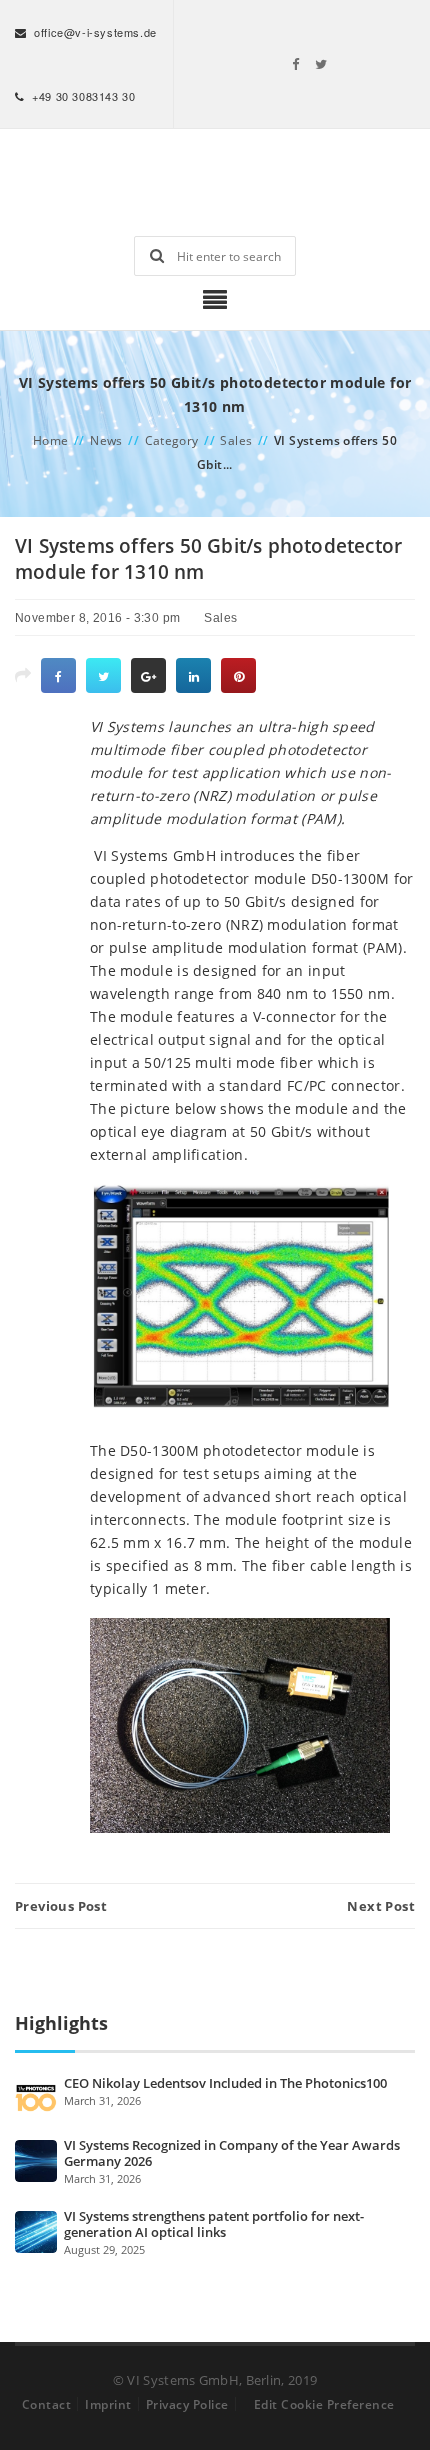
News (106, 440)
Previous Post (61, 1906)
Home (51, 440)
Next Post (381, 1906)
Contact (47, 2404)
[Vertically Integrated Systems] (215, 182)
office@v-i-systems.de (95, 32)
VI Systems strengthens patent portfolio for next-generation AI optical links (214, 2224)
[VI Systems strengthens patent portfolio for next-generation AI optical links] (36, 2230)
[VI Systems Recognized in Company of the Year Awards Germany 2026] (36, 2159)
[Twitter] (321, 64)
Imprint (108, 2404)
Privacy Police (187, 2404)
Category (172, 440)
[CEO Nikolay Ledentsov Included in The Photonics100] (36, 2097)
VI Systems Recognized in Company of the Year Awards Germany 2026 (232, 2153)
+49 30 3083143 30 (83, 96)
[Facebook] (296, 64)
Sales (236, 440)
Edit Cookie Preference (324, 2404)
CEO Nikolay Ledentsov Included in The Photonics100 (225, 2083)
